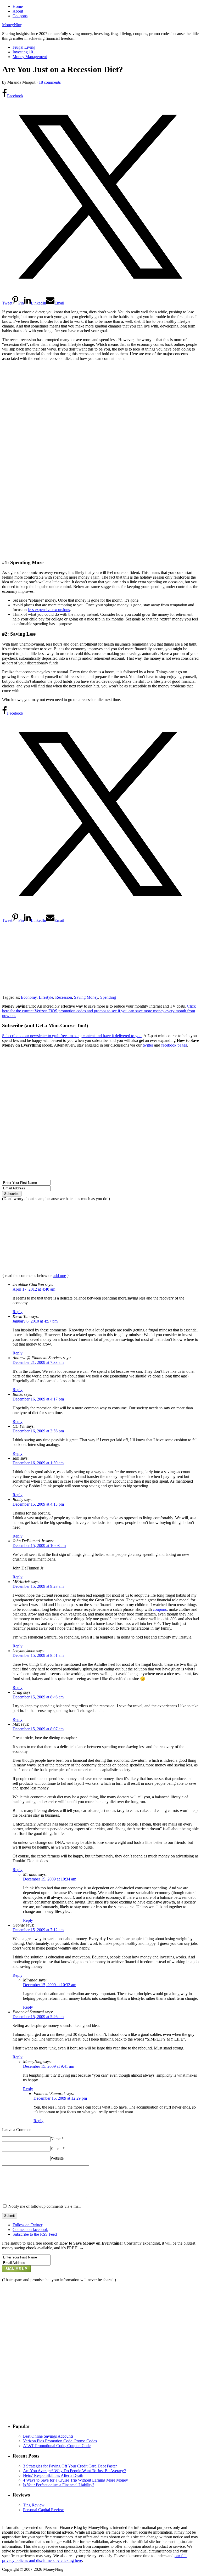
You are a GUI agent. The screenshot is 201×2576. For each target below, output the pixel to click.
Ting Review (34, 2505)
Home (18, 6)
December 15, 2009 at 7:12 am (38, 1930)
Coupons (20, 16)
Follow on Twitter (27, 2225)
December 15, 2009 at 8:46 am (38, 1697)
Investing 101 (24, 52)
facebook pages (174, 1045)
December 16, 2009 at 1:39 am (38, 1463)
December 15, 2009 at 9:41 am (49, 2066)
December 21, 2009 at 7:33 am (38, 1362)
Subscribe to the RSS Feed (35, 2234)
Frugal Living (24, 47)
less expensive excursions (49, 610)
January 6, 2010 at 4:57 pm (35, 1321)
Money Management (30, 57)
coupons (160, 1609)
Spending (108, 997)
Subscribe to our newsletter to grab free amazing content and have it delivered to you (72, 1036)
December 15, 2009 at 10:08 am (39, 1546)
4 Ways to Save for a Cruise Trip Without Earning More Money (76, 2480)
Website (57, 2158)
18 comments (50, 82)
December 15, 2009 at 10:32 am (50, 1985)
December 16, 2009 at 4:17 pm (38, 1399)
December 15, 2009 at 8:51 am (38, 1655)
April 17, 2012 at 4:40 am (34, 1289)
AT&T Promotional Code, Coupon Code (57, 2446)
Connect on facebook (30, 2230)
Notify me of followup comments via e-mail (44, 2206)
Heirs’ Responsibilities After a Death (53, 2475)
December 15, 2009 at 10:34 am (50, 1879)
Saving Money (86, 997)
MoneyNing (12, 25)
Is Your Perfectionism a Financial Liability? (59, 2485)
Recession (64, 997)
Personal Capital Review (43, 2510)
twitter (148, 1045)
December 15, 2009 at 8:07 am (38, 1729)
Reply (18, 1312)
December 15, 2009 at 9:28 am (38, 1586)
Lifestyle (46, 997)
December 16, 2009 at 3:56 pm (38, 1431)
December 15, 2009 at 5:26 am (38, 2017)
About (18, 11)
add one (59, 1276)
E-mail (58, 2148)
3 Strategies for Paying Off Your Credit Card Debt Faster (70, 2466)
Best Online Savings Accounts (48, 2436)
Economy (29, 997)
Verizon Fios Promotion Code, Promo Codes (60, 2441)
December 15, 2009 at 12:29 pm (60, 2098)
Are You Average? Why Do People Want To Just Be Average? (74, 2471)
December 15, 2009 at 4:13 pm (38, 1504)
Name (57, 2139)
